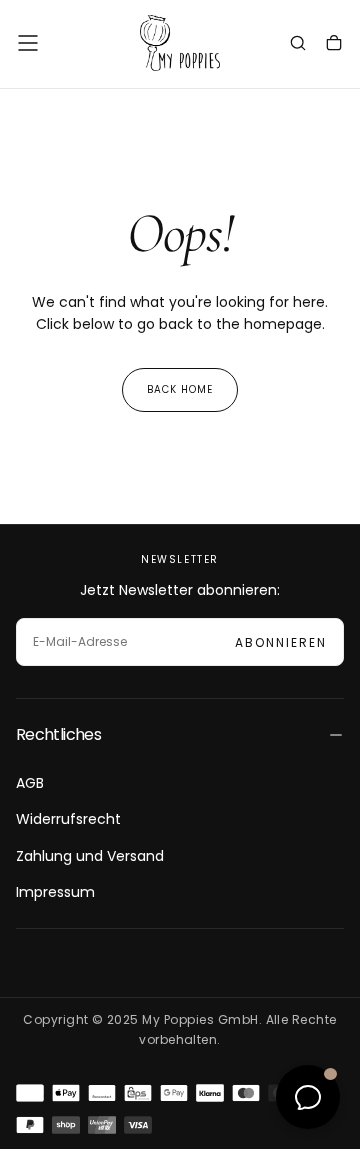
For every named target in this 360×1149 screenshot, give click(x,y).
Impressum (55, 892)
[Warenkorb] (334, 45)
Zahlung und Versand (90, 856)
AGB (30, 783)
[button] (28, 43)
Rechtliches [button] (58, 734)
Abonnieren (281, 642)
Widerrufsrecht (68, 819)
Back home (180, 389)
